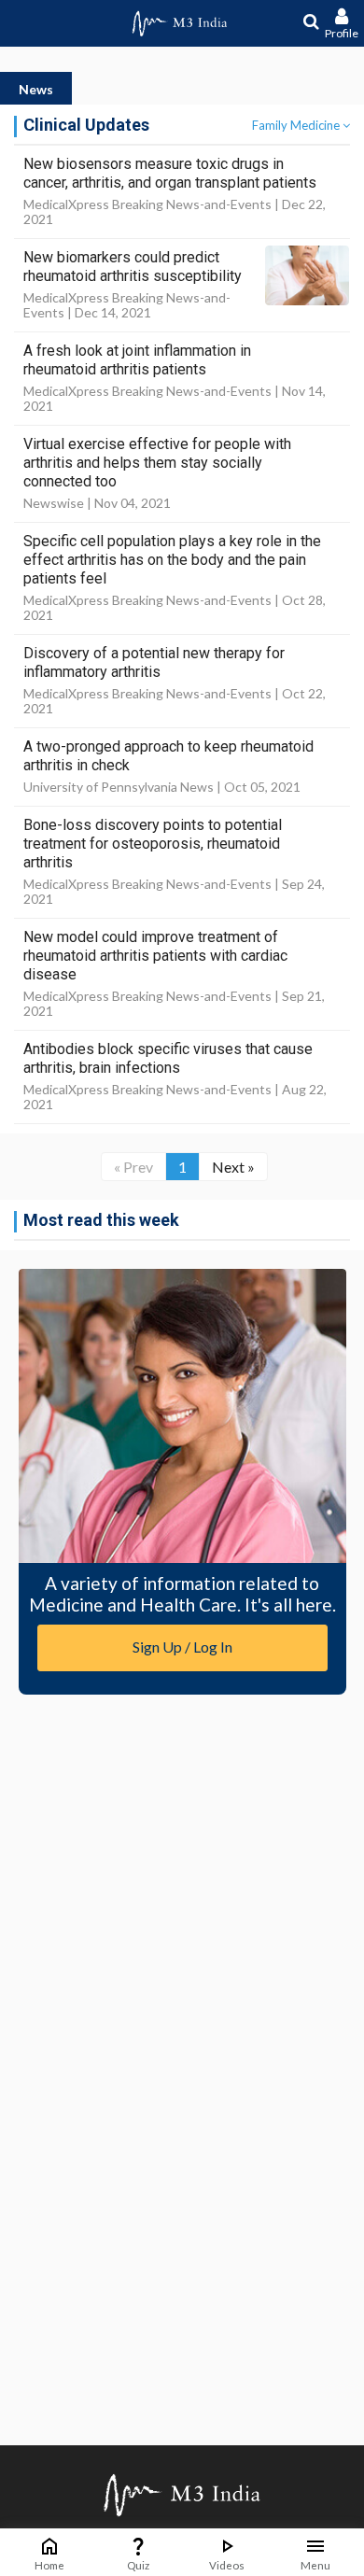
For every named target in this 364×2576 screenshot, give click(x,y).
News (36, 89)
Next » (233, 1167)
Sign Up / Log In (182, 1647)
